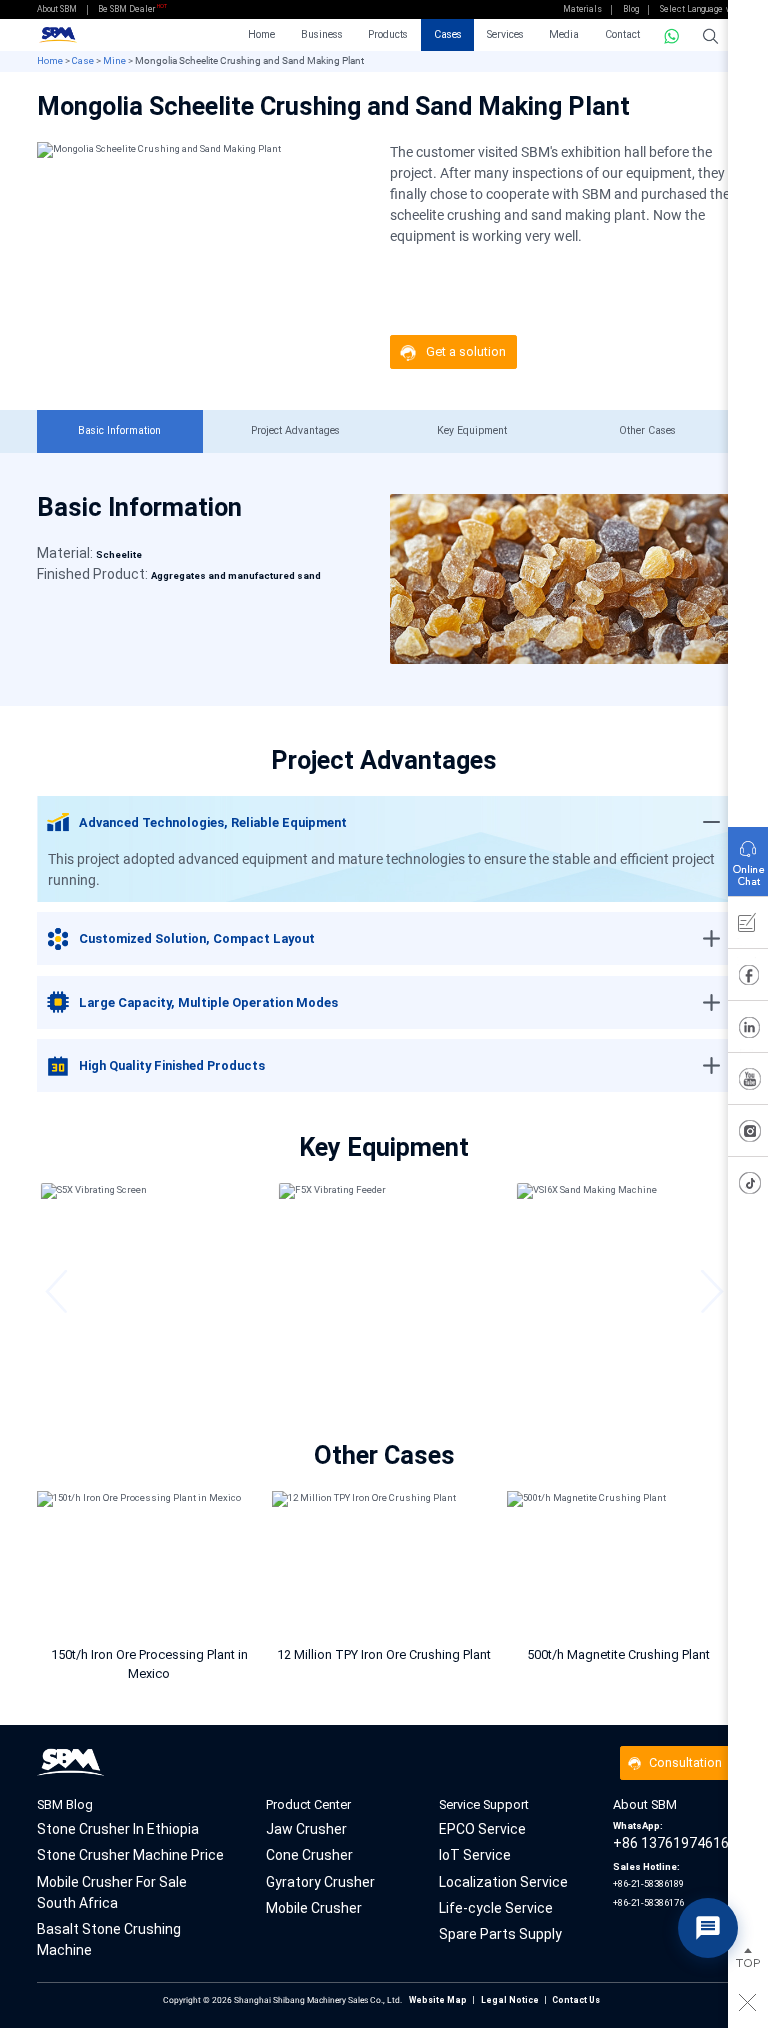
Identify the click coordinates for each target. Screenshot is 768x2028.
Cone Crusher (309, 1855)
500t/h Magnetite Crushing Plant (618, 1654)
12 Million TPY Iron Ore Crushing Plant (384, 1654)
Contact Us (576, 2000)
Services (505, 34)
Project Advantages (295, 430)
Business (322, 34)
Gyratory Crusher (320, 1882)
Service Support (484, 1804)
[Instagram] (748, 1135)
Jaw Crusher (306, 1829)
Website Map (438, 2000)
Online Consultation (748, 857)
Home (261, 34)
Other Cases (647, 430)
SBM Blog (65, 1804)
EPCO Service (482, 1829)
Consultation (685, 1762)
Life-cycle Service (496, 1908)
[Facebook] (748, 979)
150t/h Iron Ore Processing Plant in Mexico (149, 1664)
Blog (631, 9)
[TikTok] (748, 1187)
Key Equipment (472, 430)
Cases (448, 34)
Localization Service (503, 1882)
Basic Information (119, 430)
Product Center (308, 1804)
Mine (114, 60)
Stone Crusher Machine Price (130, 1855)
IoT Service (475, 1855)
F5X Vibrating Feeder (384, 1380)
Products (388, 34)
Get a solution (466, 351)
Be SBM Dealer (126, 9)
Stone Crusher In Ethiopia (118, 1829)
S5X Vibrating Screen (146, 1380)
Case (83, 60)
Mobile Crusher (314, 1908)
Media (564, 34)
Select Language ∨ (695, 9)
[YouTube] (748, 1083)
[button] (56, 1291)
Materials (582, 9)
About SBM (57, 9)
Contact (622, 34)
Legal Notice (510, 2000)
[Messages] (748, 927)
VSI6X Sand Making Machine (622, 1380)
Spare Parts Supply (500, 1934)
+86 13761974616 (671, 1835)
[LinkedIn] (748, 1031)
